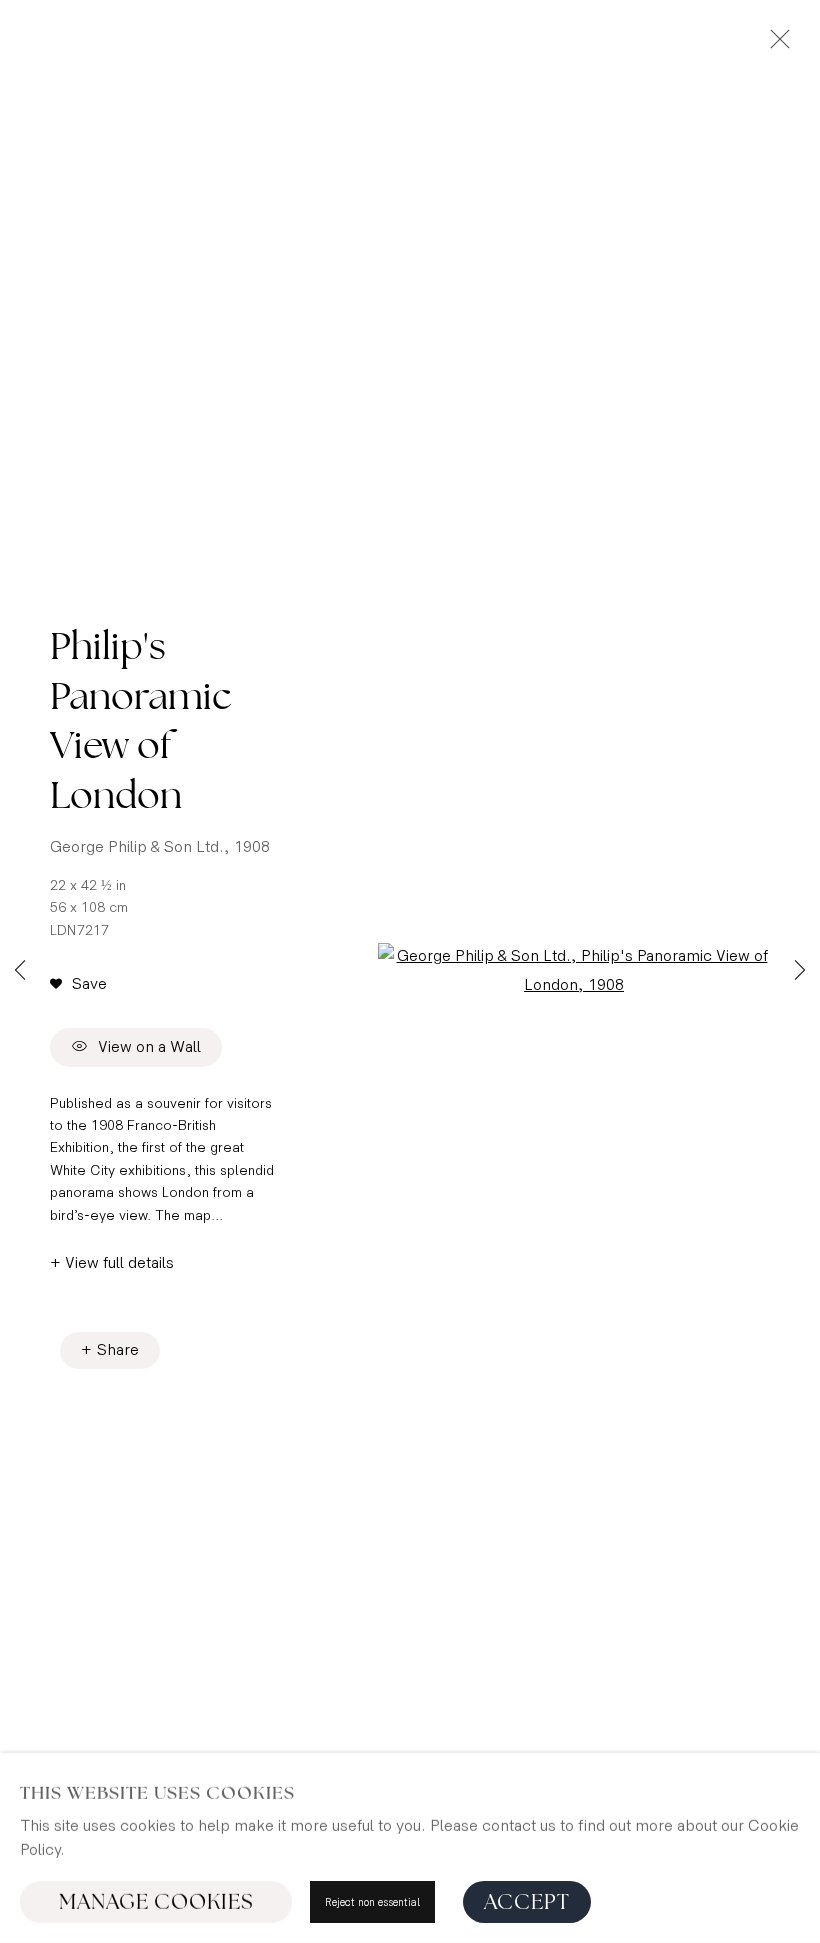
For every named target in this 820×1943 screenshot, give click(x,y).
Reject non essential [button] (372, 1902)
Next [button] (800, 971)
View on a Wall (149, 1047)
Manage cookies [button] (156, 1902)
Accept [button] (527, 1902)
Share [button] (118, 1350)
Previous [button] (20, 971)
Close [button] (775, 45)
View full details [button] (119, 1263)
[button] (78, 985)
